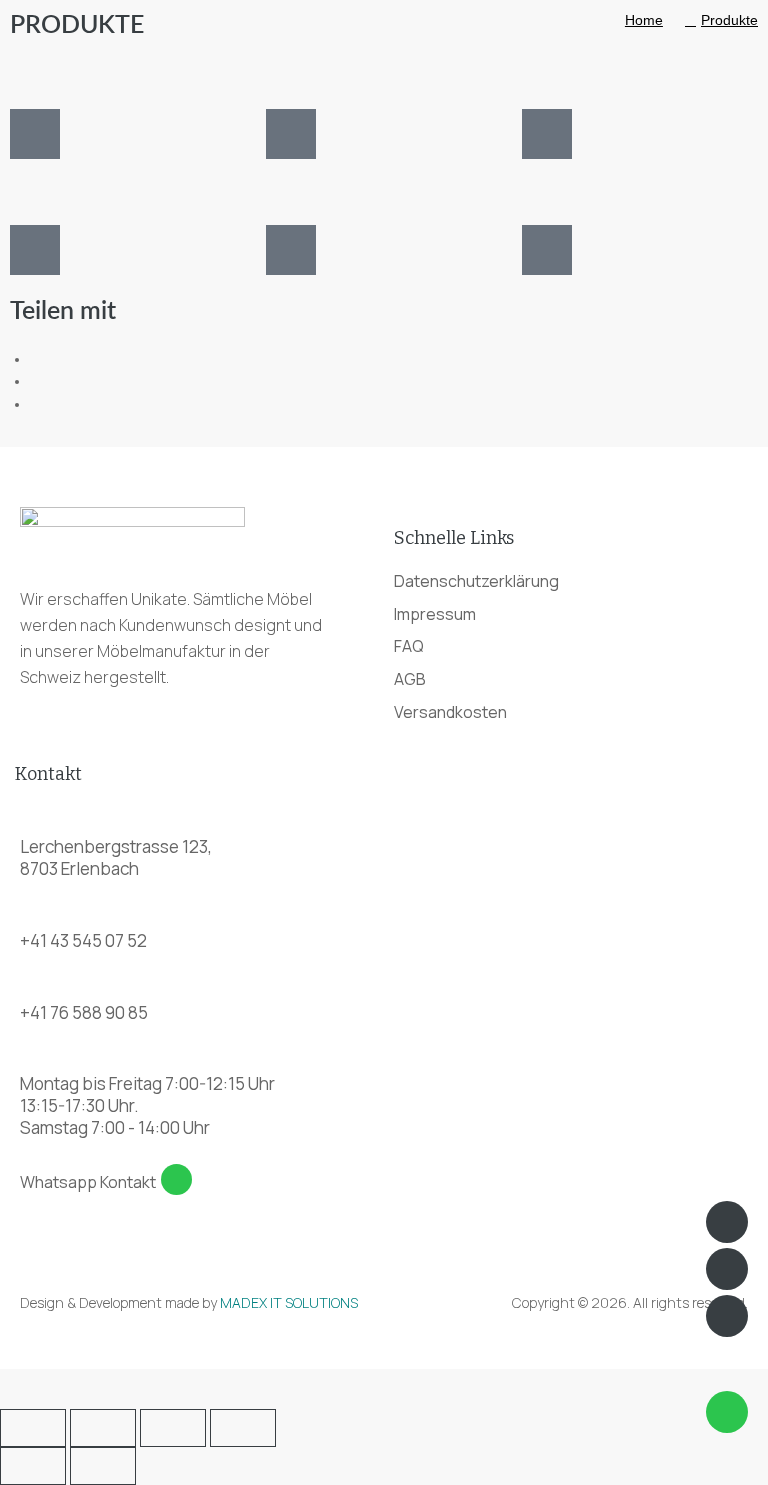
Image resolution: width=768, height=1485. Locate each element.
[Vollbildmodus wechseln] (103, 1428)
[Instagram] (727, 1316)
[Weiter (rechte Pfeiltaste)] (103, 1466)
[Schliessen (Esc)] (243, 1428)
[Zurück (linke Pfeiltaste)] (33, 1466)
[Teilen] (173, 1428)
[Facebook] (727, 1269)
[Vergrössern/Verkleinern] (33, 1428)
